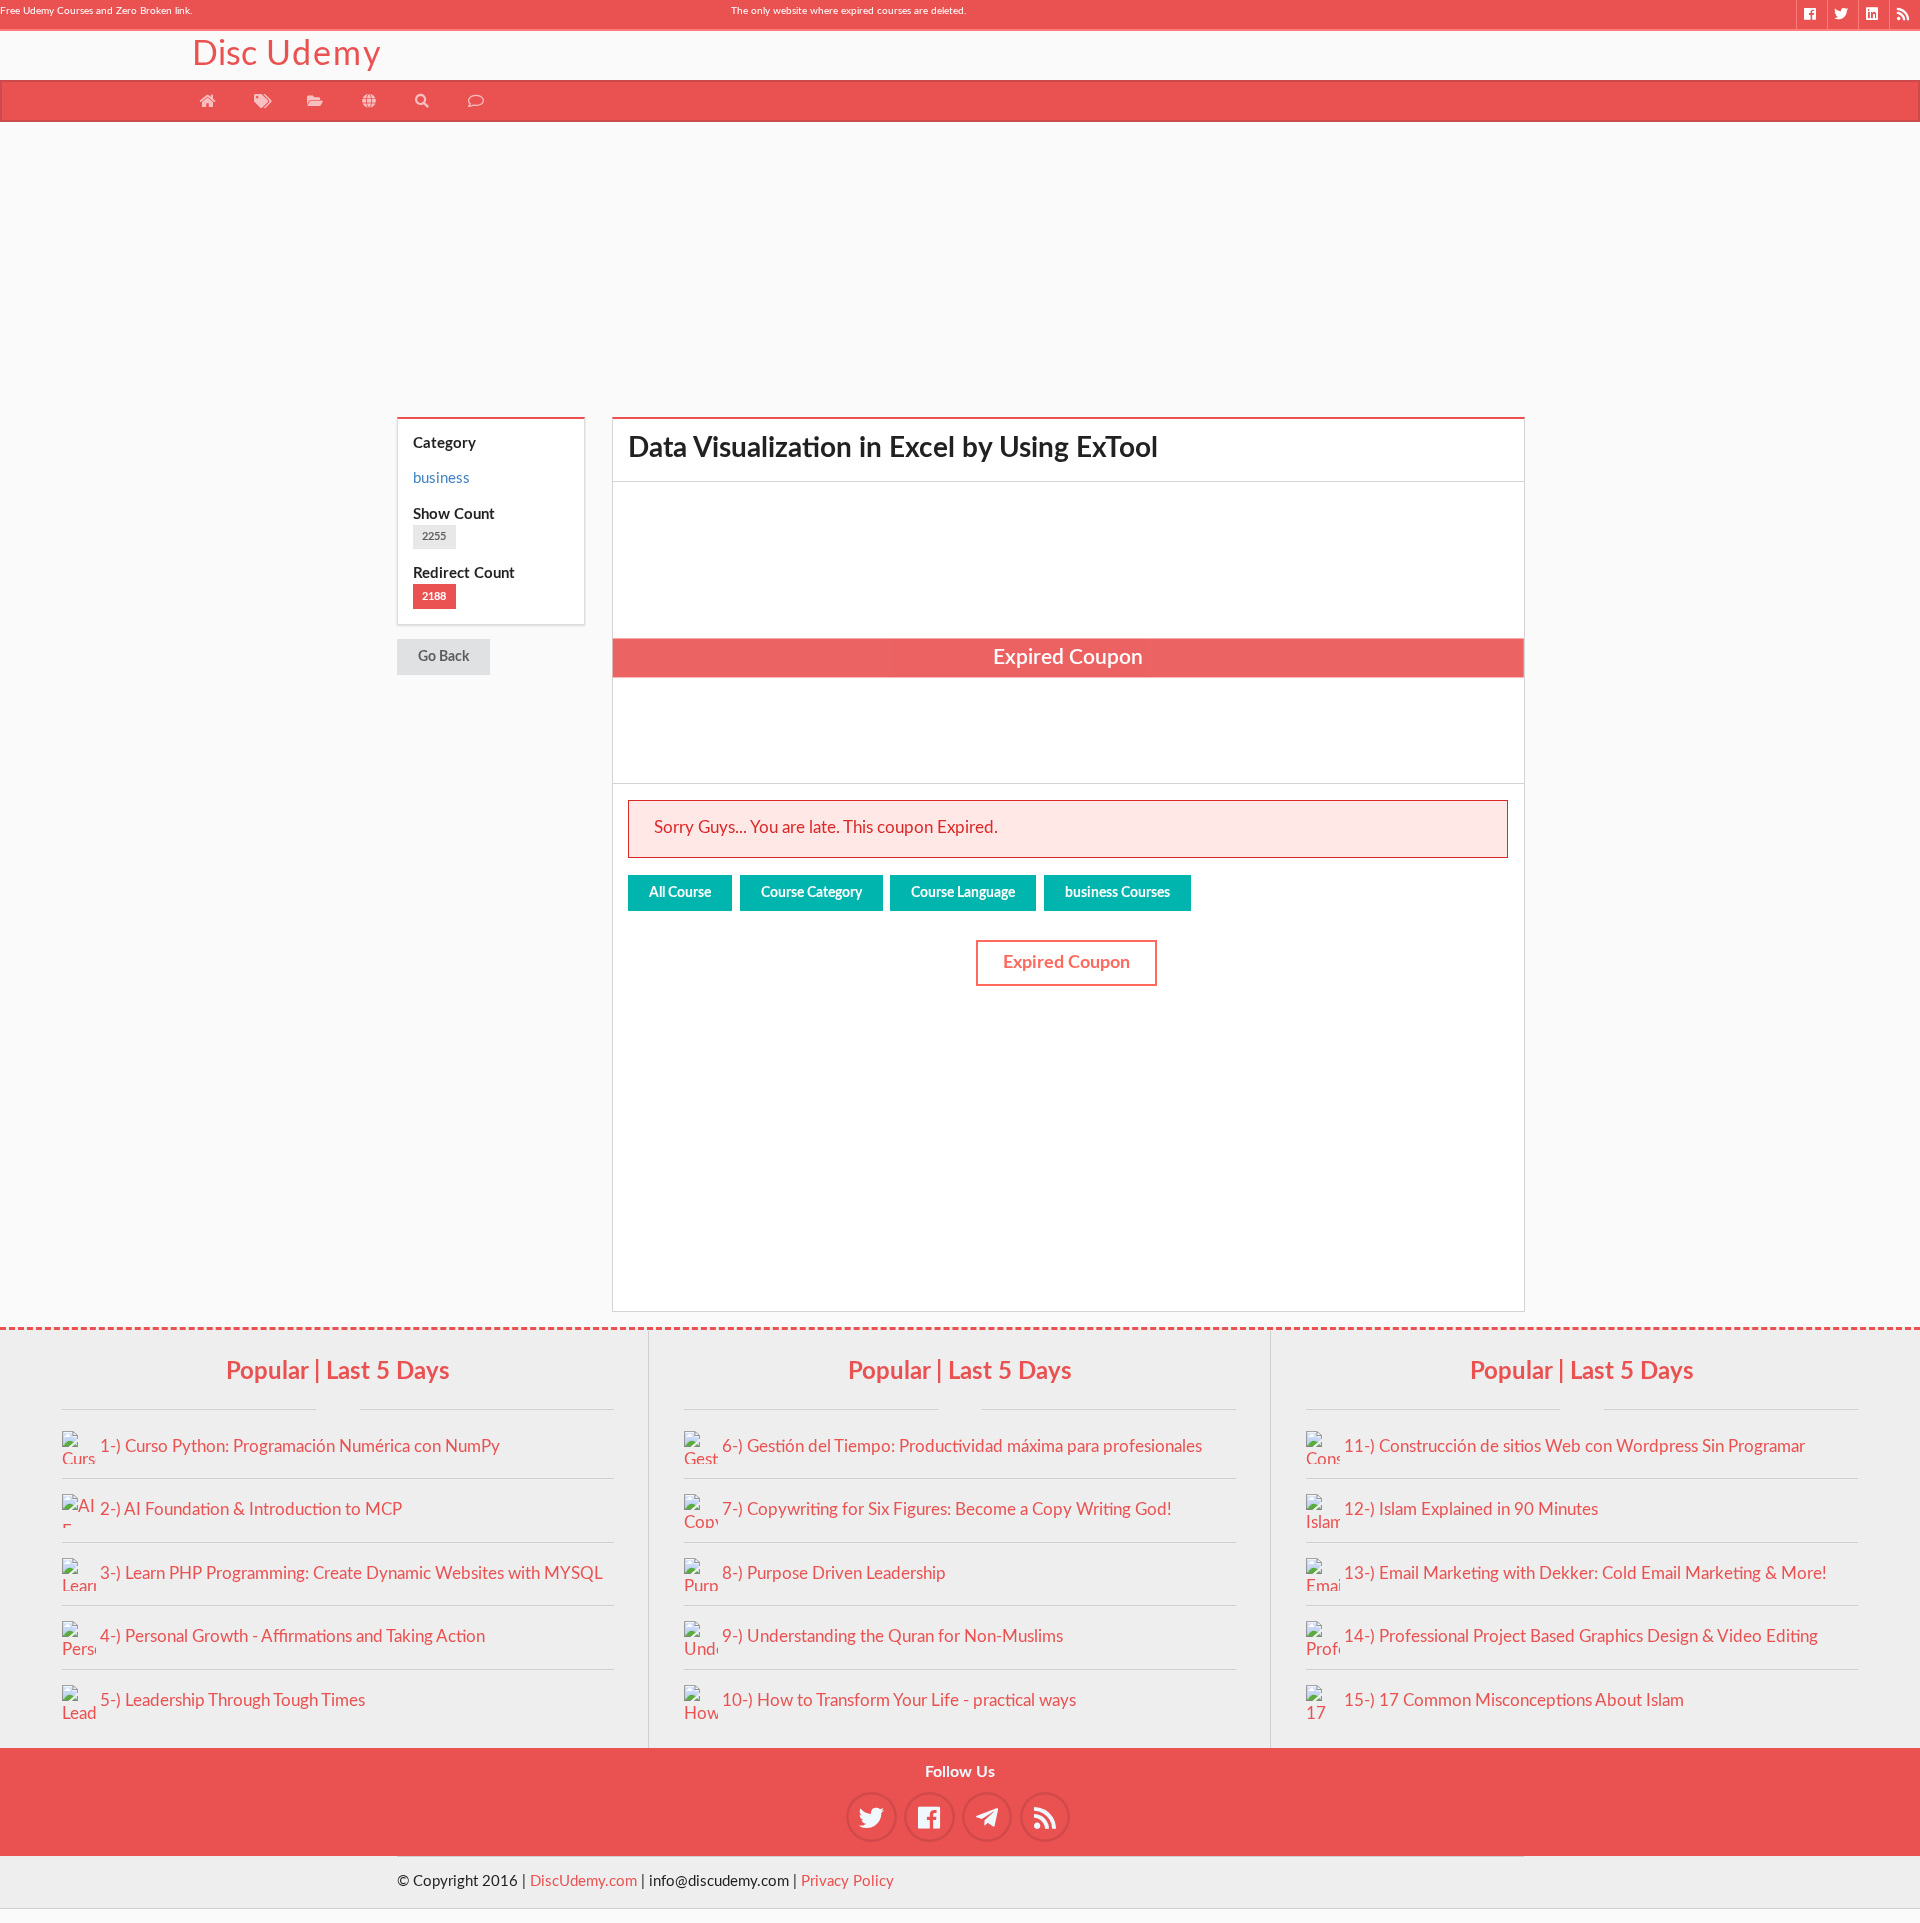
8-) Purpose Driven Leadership (834, 1573)
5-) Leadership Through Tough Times (232, 1700)
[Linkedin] (1873, 14)
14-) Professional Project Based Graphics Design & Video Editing (1581, 1636)
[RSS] (1904, 14)
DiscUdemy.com (583, 1881)
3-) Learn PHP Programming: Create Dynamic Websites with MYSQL (351, 1573)
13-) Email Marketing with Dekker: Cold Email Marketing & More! (1585, 1573)
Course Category (811, 893)
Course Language (963, 893)
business (441, 478)
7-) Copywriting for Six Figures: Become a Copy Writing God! (947, 1509)
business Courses (1117, 893)
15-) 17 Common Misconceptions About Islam (1514, 1700)
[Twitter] (1842, 14)
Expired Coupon (1066, 963)
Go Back (443, 657)
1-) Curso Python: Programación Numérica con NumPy (300, 1446)
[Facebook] (1811, 14)
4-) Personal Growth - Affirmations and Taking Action (292, 1636)
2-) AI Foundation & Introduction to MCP (251, 1509)
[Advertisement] (960, 277)
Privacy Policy (847, 1881)
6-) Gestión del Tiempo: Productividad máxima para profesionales (962, 1446)
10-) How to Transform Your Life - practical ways (899, 1700)
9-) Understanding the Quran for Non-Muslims (892, 1636)
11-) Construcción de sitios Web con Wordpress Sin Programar (1574, 1446)
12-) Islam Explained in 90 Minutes (1471, 1509)
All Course (680, 893)
